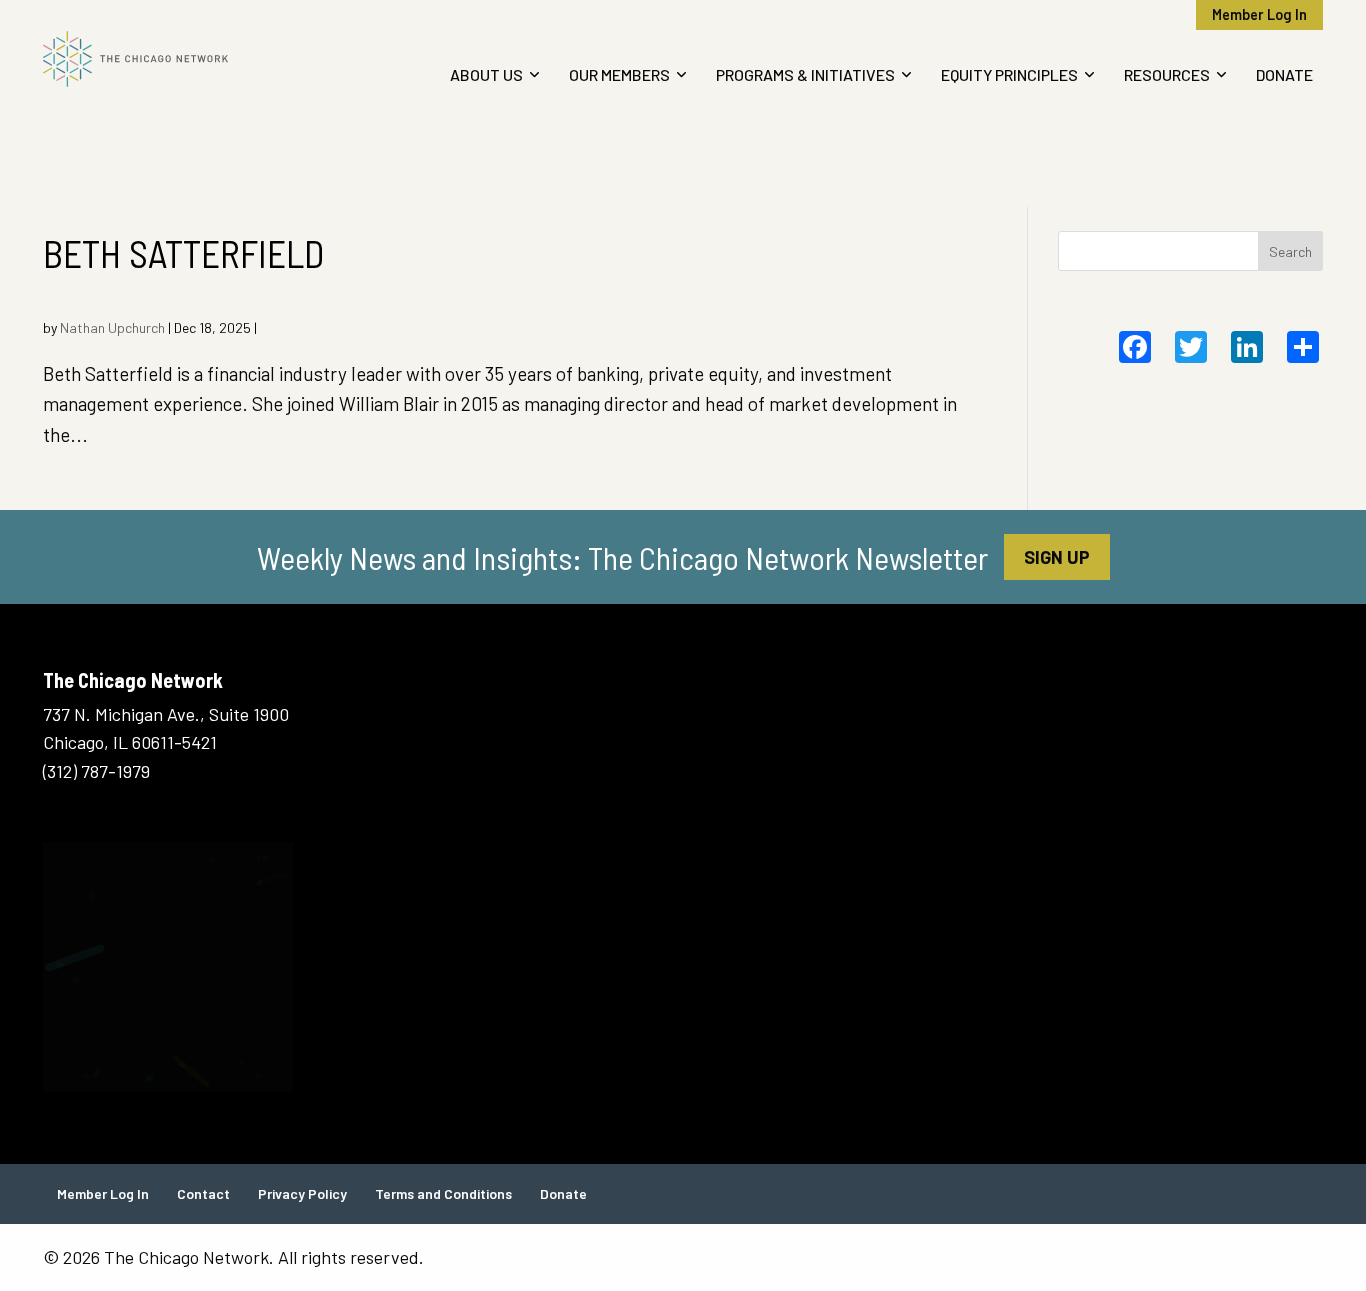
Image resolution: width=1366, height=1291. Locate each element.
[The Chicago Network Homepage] (191, 59)
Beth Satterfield (183, 253)
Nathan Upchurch (112, 327)
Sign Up (1057, 557)
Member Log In (1259, 14)
